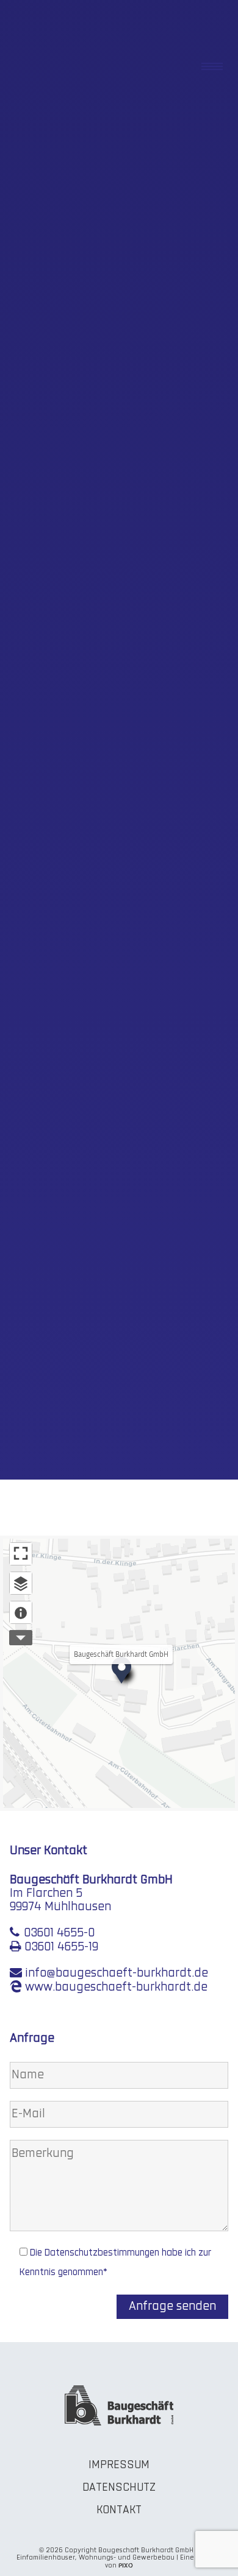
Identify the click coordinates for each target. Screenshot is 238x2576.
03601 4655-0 (59, 1933)
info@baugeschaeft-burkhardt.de (117, 1974)
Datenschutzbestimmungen (102, 2253)
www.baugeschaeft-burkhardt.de (116, 1988)
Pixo (126, 2565)
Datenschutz (119, 2488)
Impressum (119, 2465)
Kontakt (119, 2511)
